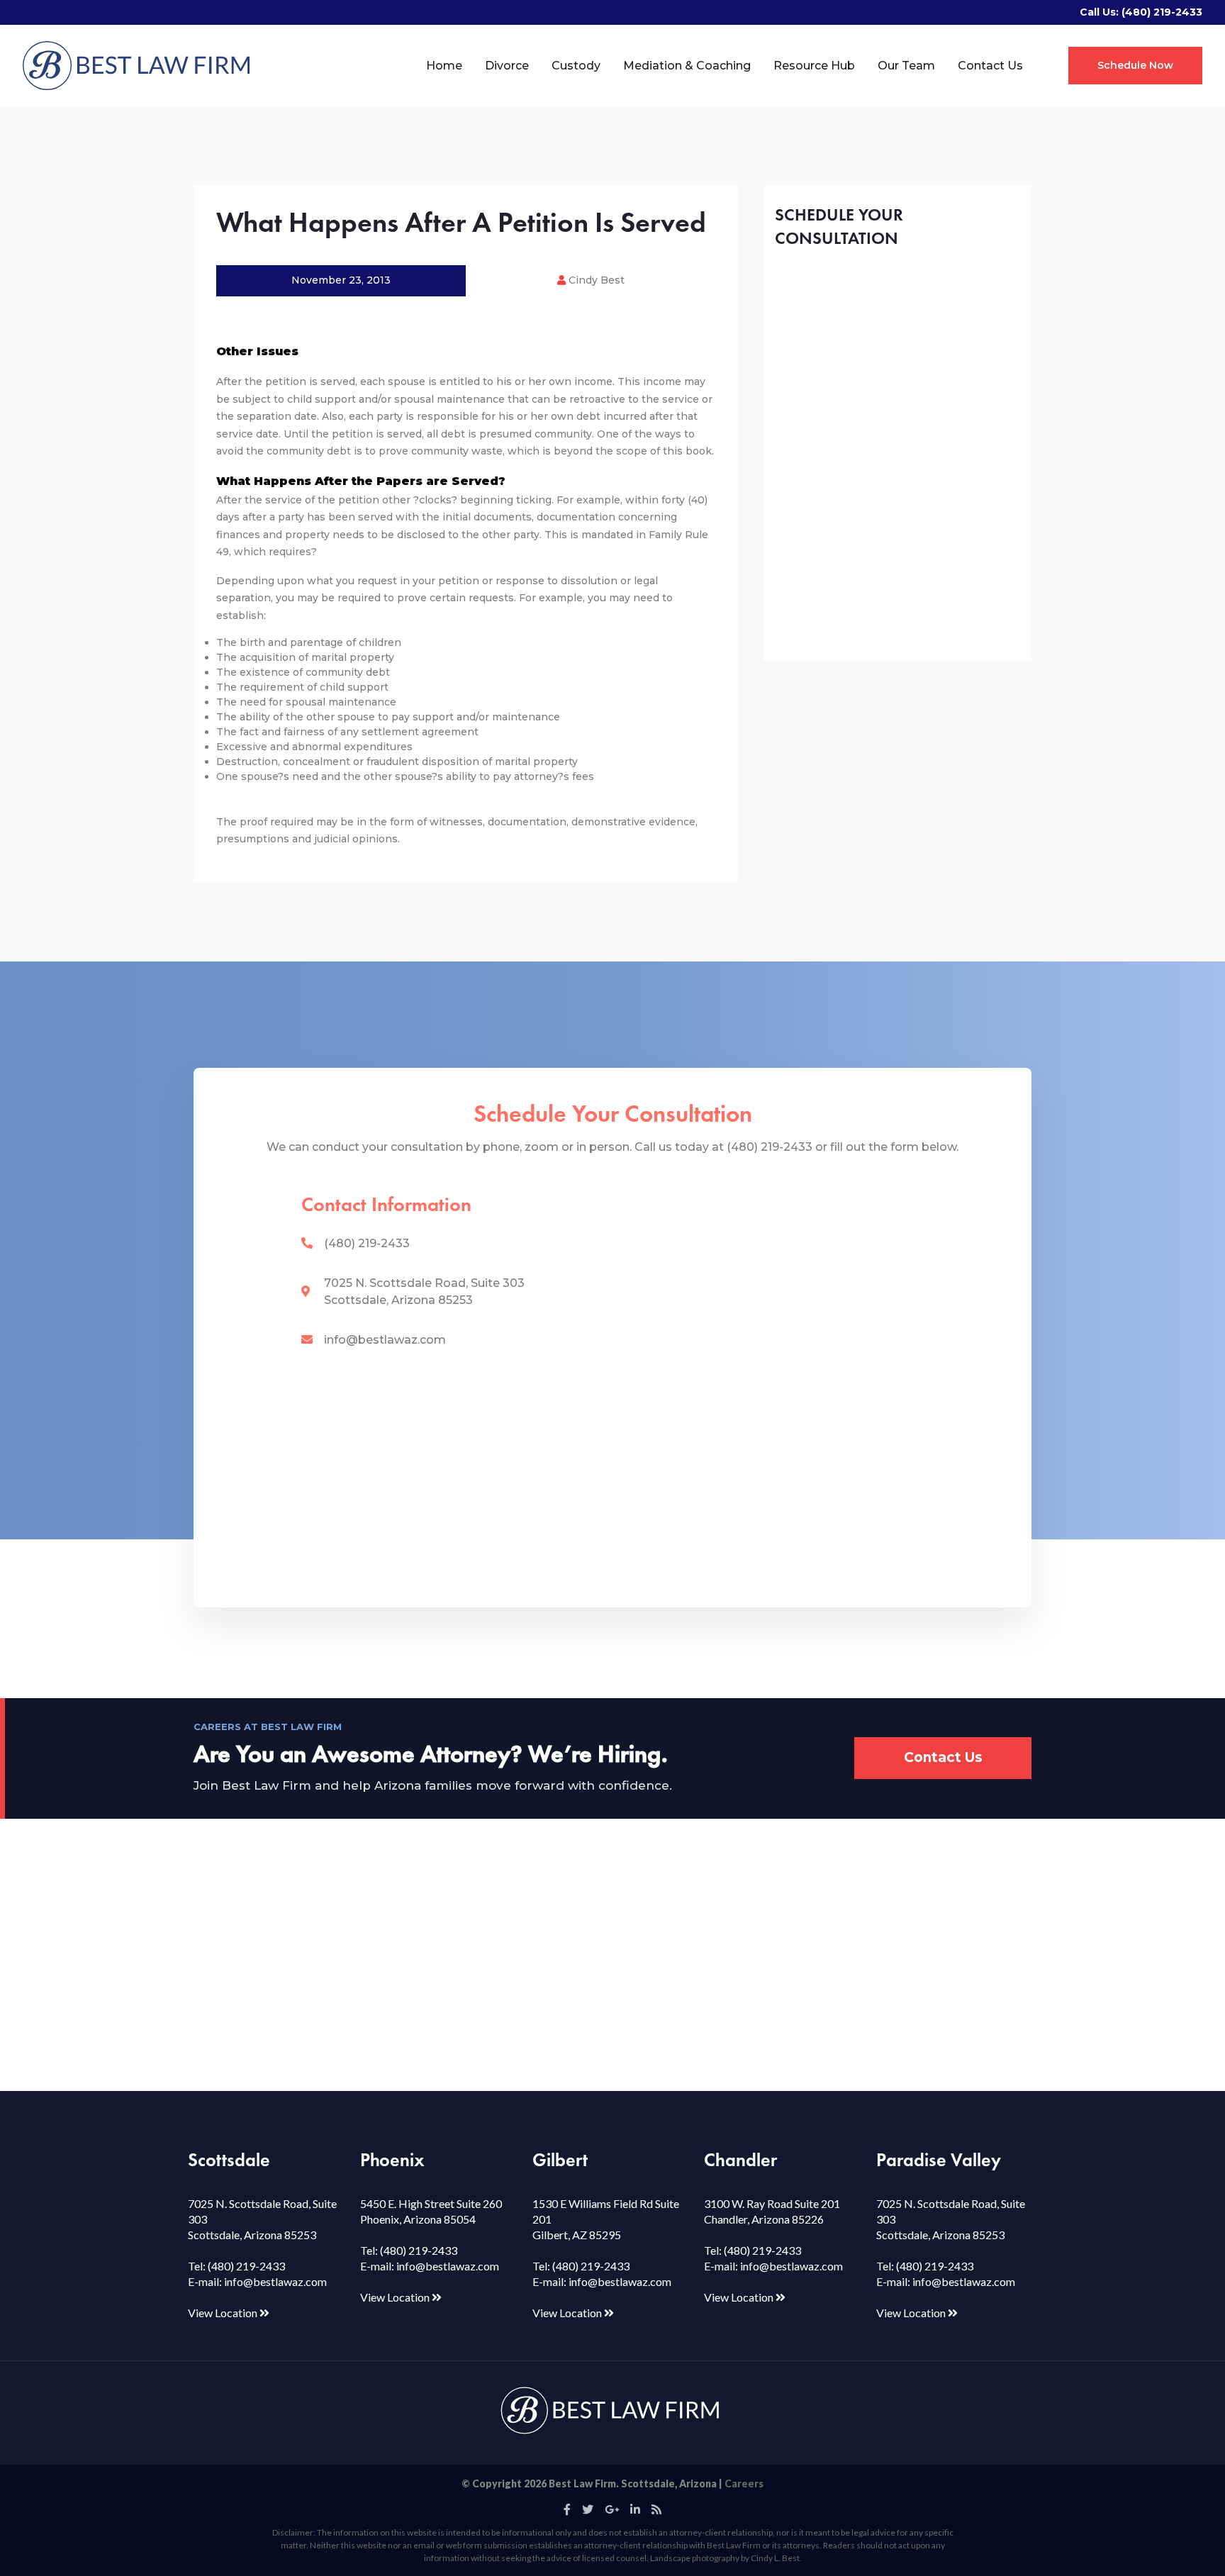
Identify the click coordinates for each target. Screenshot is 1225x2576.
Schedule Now (1135, 65)
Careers (744, 2483)
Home (444, 66)
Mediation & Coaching (687, 66)
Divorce (507, 66)
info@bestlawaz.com (385, 1340)
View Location (224, 2313)
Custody (576, 66)
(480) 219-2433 (1162, 12)
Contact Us (990, 66)
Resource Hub (814, 66)
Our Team (906, 66)
